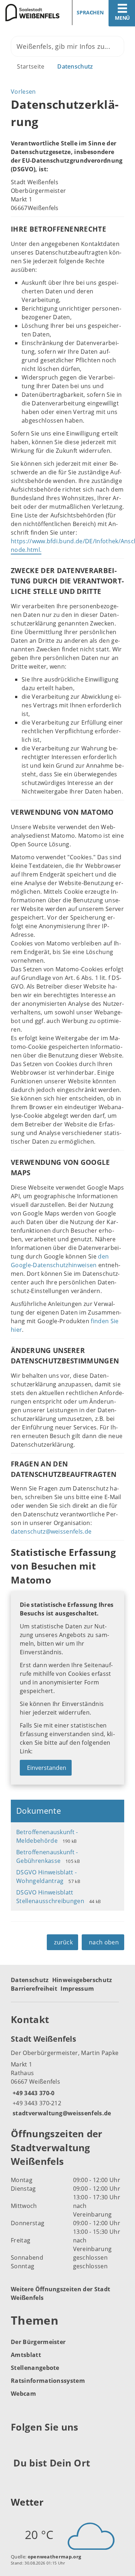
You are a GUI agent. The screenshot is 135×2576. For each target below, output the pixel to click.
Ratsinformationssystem (48, 2381)
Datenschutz (75, 66)
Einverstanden (47, 1768)
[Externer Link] (17, 2445)
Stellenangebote (35, 2368)
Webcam (23, 2394)
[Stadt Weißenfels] (67, 2075)
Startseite (31, 66)
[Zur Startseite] (31, 13)
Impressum (77, 1989)
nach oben (104, 1942)
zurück (63, 1942)
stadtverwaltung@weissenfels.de (61, 2113)
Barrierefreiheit (34, 1989)
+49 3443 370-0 (33, 2093)
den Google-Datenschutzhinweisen (60, 1261)
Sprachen (90, 12)
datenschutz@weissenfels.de (51, 1531)
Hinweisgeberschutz (82, 1980)
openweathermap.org (55, 2557)
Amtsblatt (26, 2355)
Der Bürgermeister (38, 2342)
